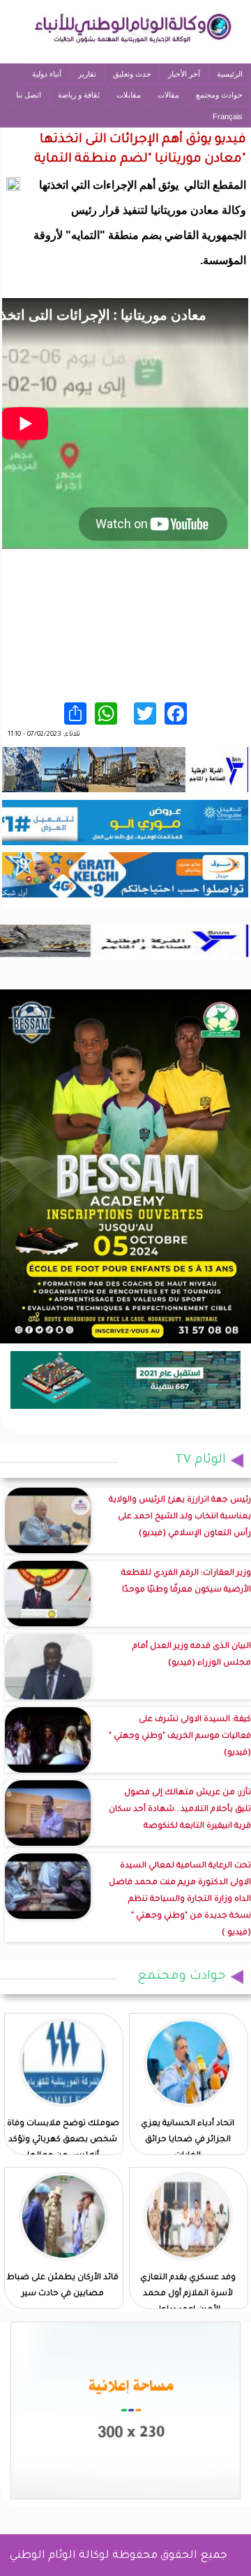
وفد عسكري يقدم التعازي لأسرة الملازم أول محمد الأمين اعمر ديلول (188, 2294)
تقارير (87, 74)
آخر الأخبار (184, 74)
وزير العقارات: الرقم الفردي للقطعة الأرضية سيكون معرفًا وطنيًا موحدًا (186, 1582)
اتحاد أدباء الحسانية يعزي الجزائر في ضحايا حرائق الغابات (188, 2140)
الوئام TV (200, 1460)
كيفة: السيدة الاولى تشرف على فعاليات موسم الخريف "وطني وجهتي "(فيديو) (180, 1737)
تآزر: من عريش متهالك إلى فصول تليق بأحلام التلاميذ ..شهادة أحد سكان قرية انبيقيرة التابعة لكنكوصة (180, 1810)
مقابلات (129, 95)
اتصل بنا (29, 95)
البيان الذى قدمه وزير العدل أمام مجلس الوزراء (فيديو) (192, 1655)
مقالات (168, 95)
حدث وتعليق (132, 74)
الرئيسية (230, 74)
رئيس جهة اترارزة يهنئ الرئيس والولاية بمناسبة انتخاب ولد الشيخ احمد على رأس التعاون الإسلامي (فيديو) (180, 1517)
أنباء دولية (47, 74)
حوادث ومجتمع (219, 95)
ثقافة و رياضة (79, 95)
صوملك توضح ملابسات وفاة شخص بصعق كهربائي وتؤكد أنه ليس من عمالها (63, 2140)
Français (228, 116)
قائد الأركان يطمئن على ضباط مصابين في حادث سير (63, 2286)
